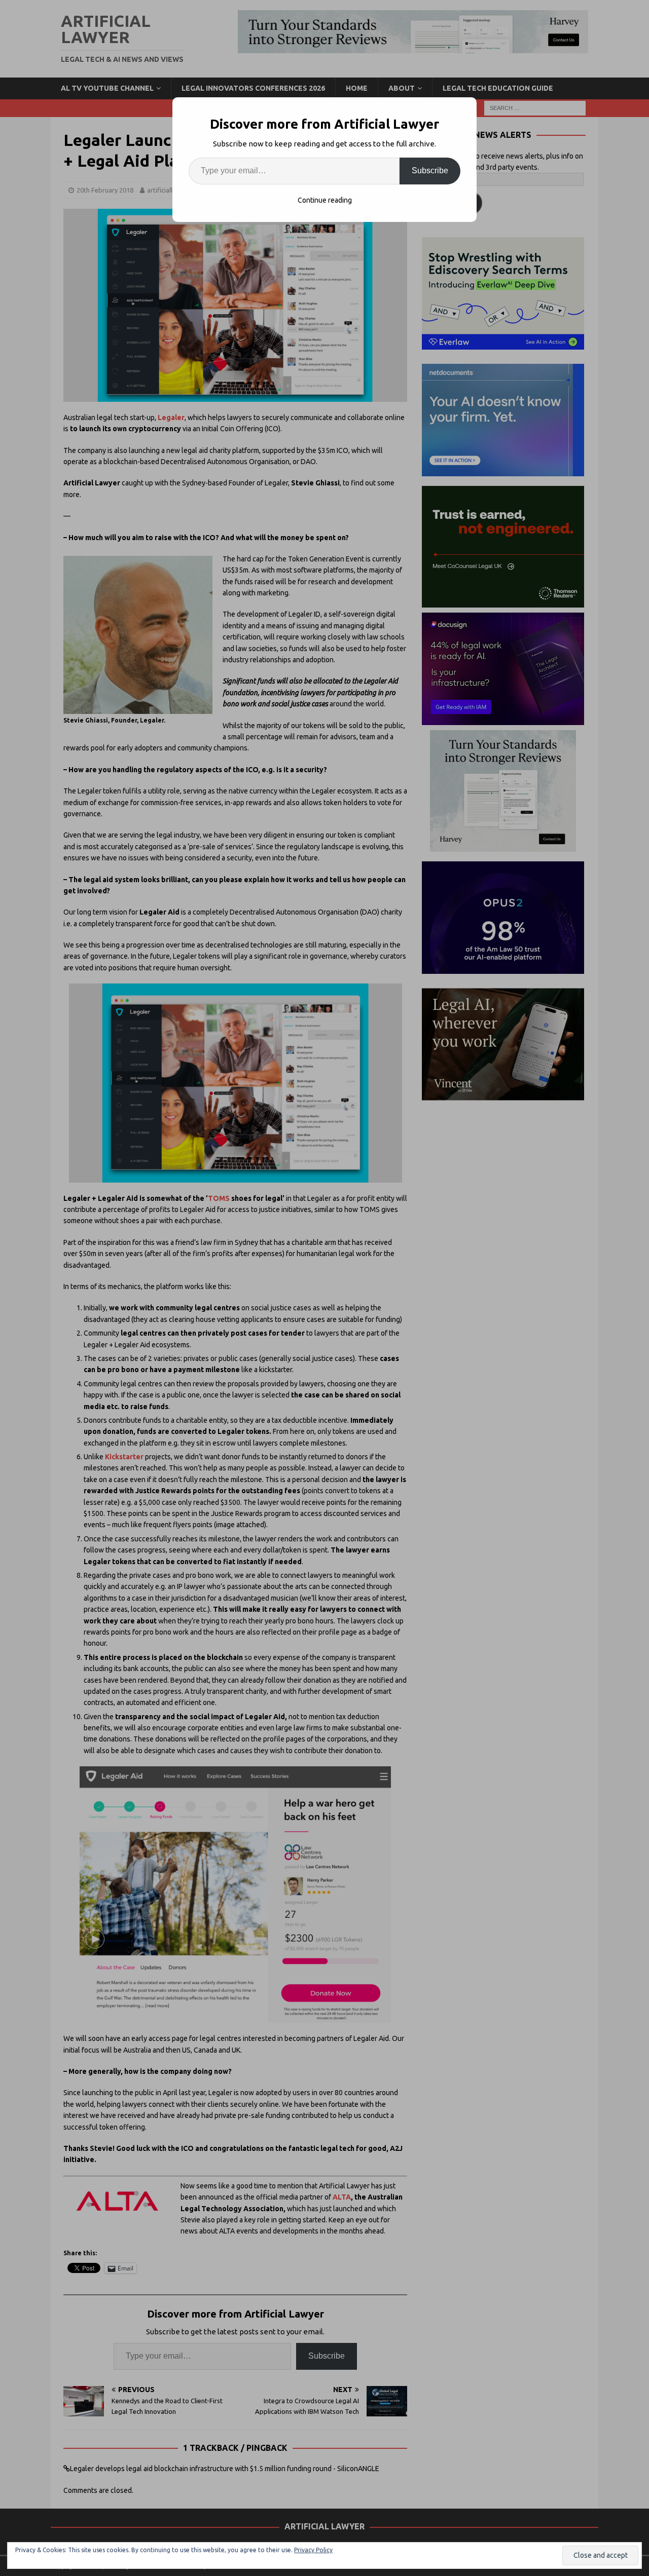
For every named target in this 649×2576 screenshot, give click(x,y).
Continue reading (325, 200)
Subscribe (430, 171)
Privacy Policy (313, 2550)
